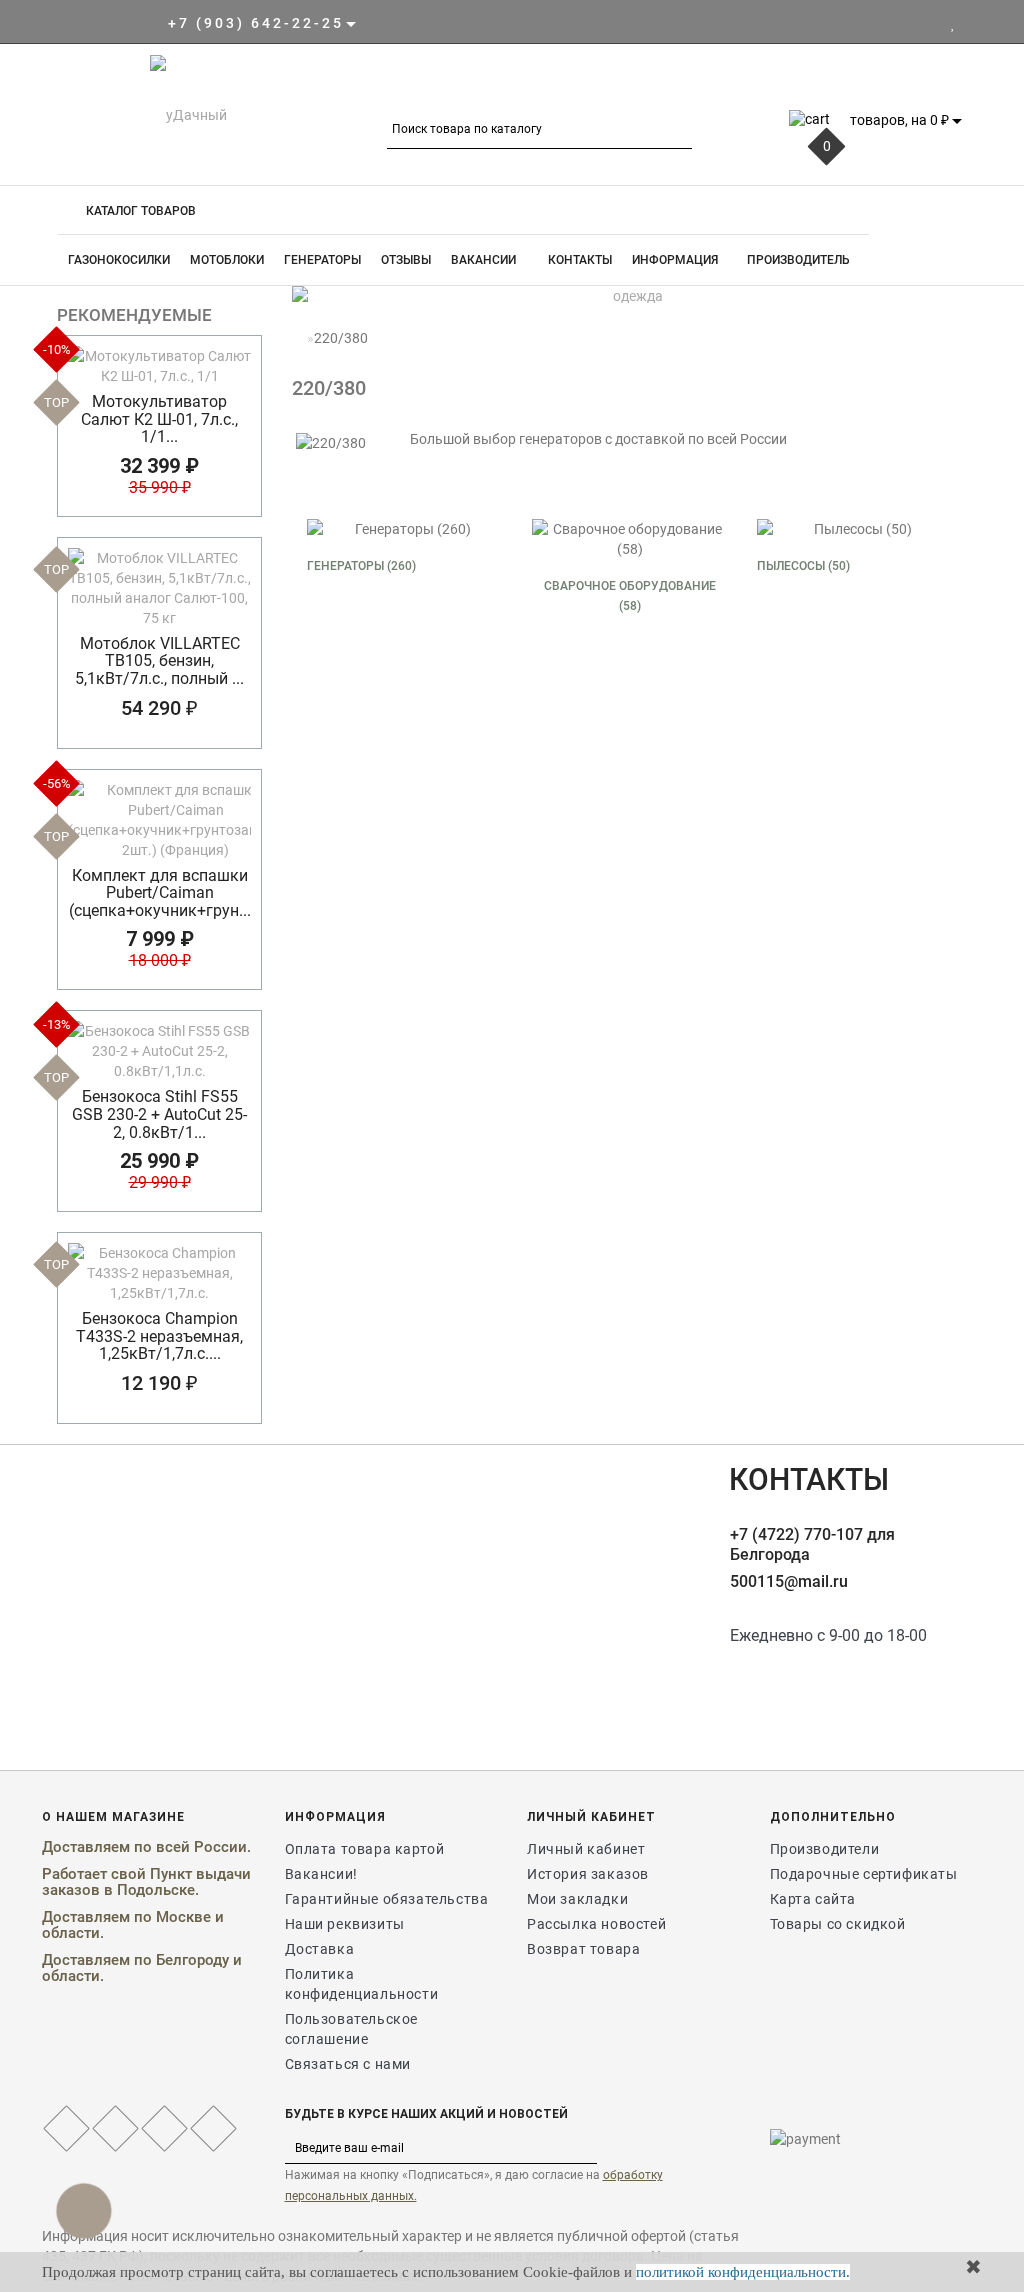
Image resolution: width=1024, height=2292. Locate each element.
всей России (201, 1847)
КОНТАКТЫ (578, 260)
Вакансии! (321, 1874)
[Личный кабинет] (928, 23)
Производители (825, 1849)
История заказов (588, 1874)
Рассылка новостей (596, 1924)
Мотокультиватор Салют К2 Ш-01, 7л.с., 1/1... (159, 419)
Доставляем (86, 1847)
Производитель (798, 260)
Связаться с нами (348, 2064)
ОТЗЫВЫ (406, 260)
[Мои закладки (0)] (953, 23)
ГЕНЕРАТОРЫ (322, 260)
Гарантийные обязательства (387, 1899)
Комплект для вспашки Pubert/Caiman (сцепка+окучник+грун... (160, 893)
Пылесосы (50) (803, 566)
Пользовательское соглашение (352, 2029)
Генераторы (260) (361, 566)
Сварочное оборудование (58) (630, 596)
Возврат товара (583, 1949)
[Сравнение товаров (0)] (971, 23)
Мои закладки (577, 1899)
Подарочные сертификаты (864, 1874)
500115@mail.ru (789, 1581)
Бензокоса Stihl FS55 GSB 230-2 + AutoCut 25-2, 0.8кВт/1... (159, 1114)
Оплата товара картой (365, 1849)
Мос (171, 1917)
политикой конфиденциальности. (743, 2272)
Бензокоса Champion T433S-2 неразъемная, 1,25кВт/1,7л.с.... (159, 1336)
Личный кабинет (586, 1849)
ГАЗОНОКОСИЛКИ (119, 260)
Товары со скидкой (838, 1924)
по (145, 1847)
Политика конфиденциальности (362, 1984)
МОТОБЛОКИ (227, 260)
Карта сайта (813, 1899)
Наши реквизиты (345, 1924)
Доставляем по (99, 1917)
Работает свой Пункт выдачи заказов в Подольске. (146, 1882)
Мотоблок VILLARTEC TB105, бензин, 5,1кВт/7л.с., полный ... (159, 661)
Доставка (320, 1949)
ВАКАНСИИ (483, 260)
